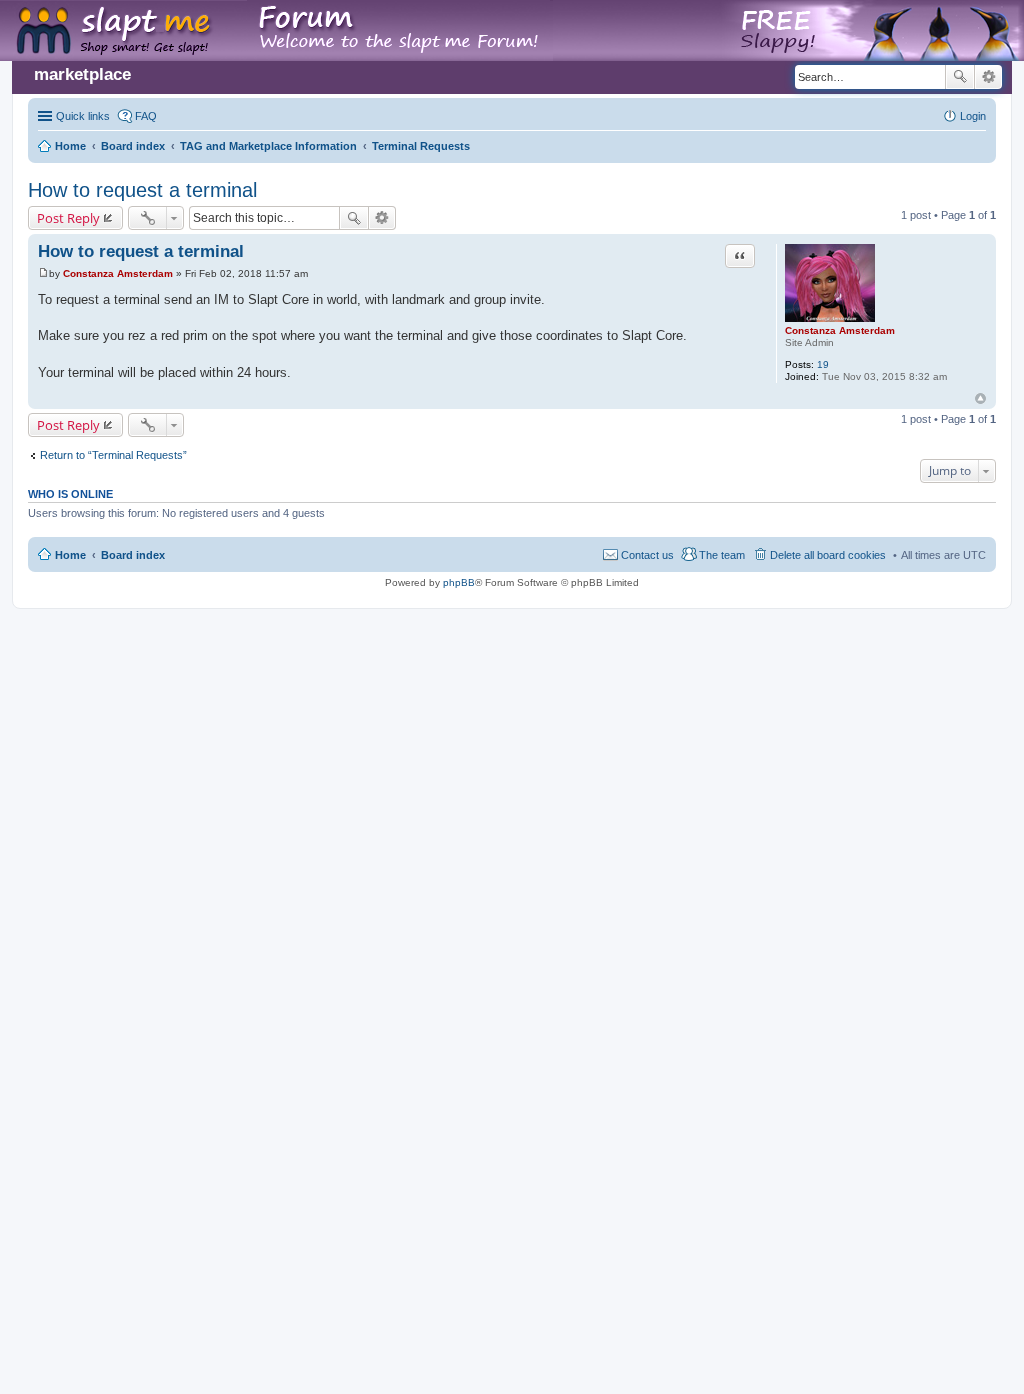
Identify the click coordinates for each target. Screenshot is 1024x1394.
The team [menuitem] (722, 555)
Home (70, 555)
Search (960, 77)
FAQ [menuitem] (146, 116)
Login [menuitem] (973, 116)
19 (823, 364)
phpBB (459, 582)
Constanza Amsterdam (840, 330)
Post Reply (68, 218)
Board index (133, 555)
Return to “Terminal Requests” (113, 455)
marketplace (82, 74)
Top (980, 398)
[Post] (43, 273)
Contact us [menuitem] (647, 555)
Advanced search (988, 77)
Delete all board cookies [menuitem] (828, 555)
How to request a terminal (142, 190)
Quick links (83, 116)
